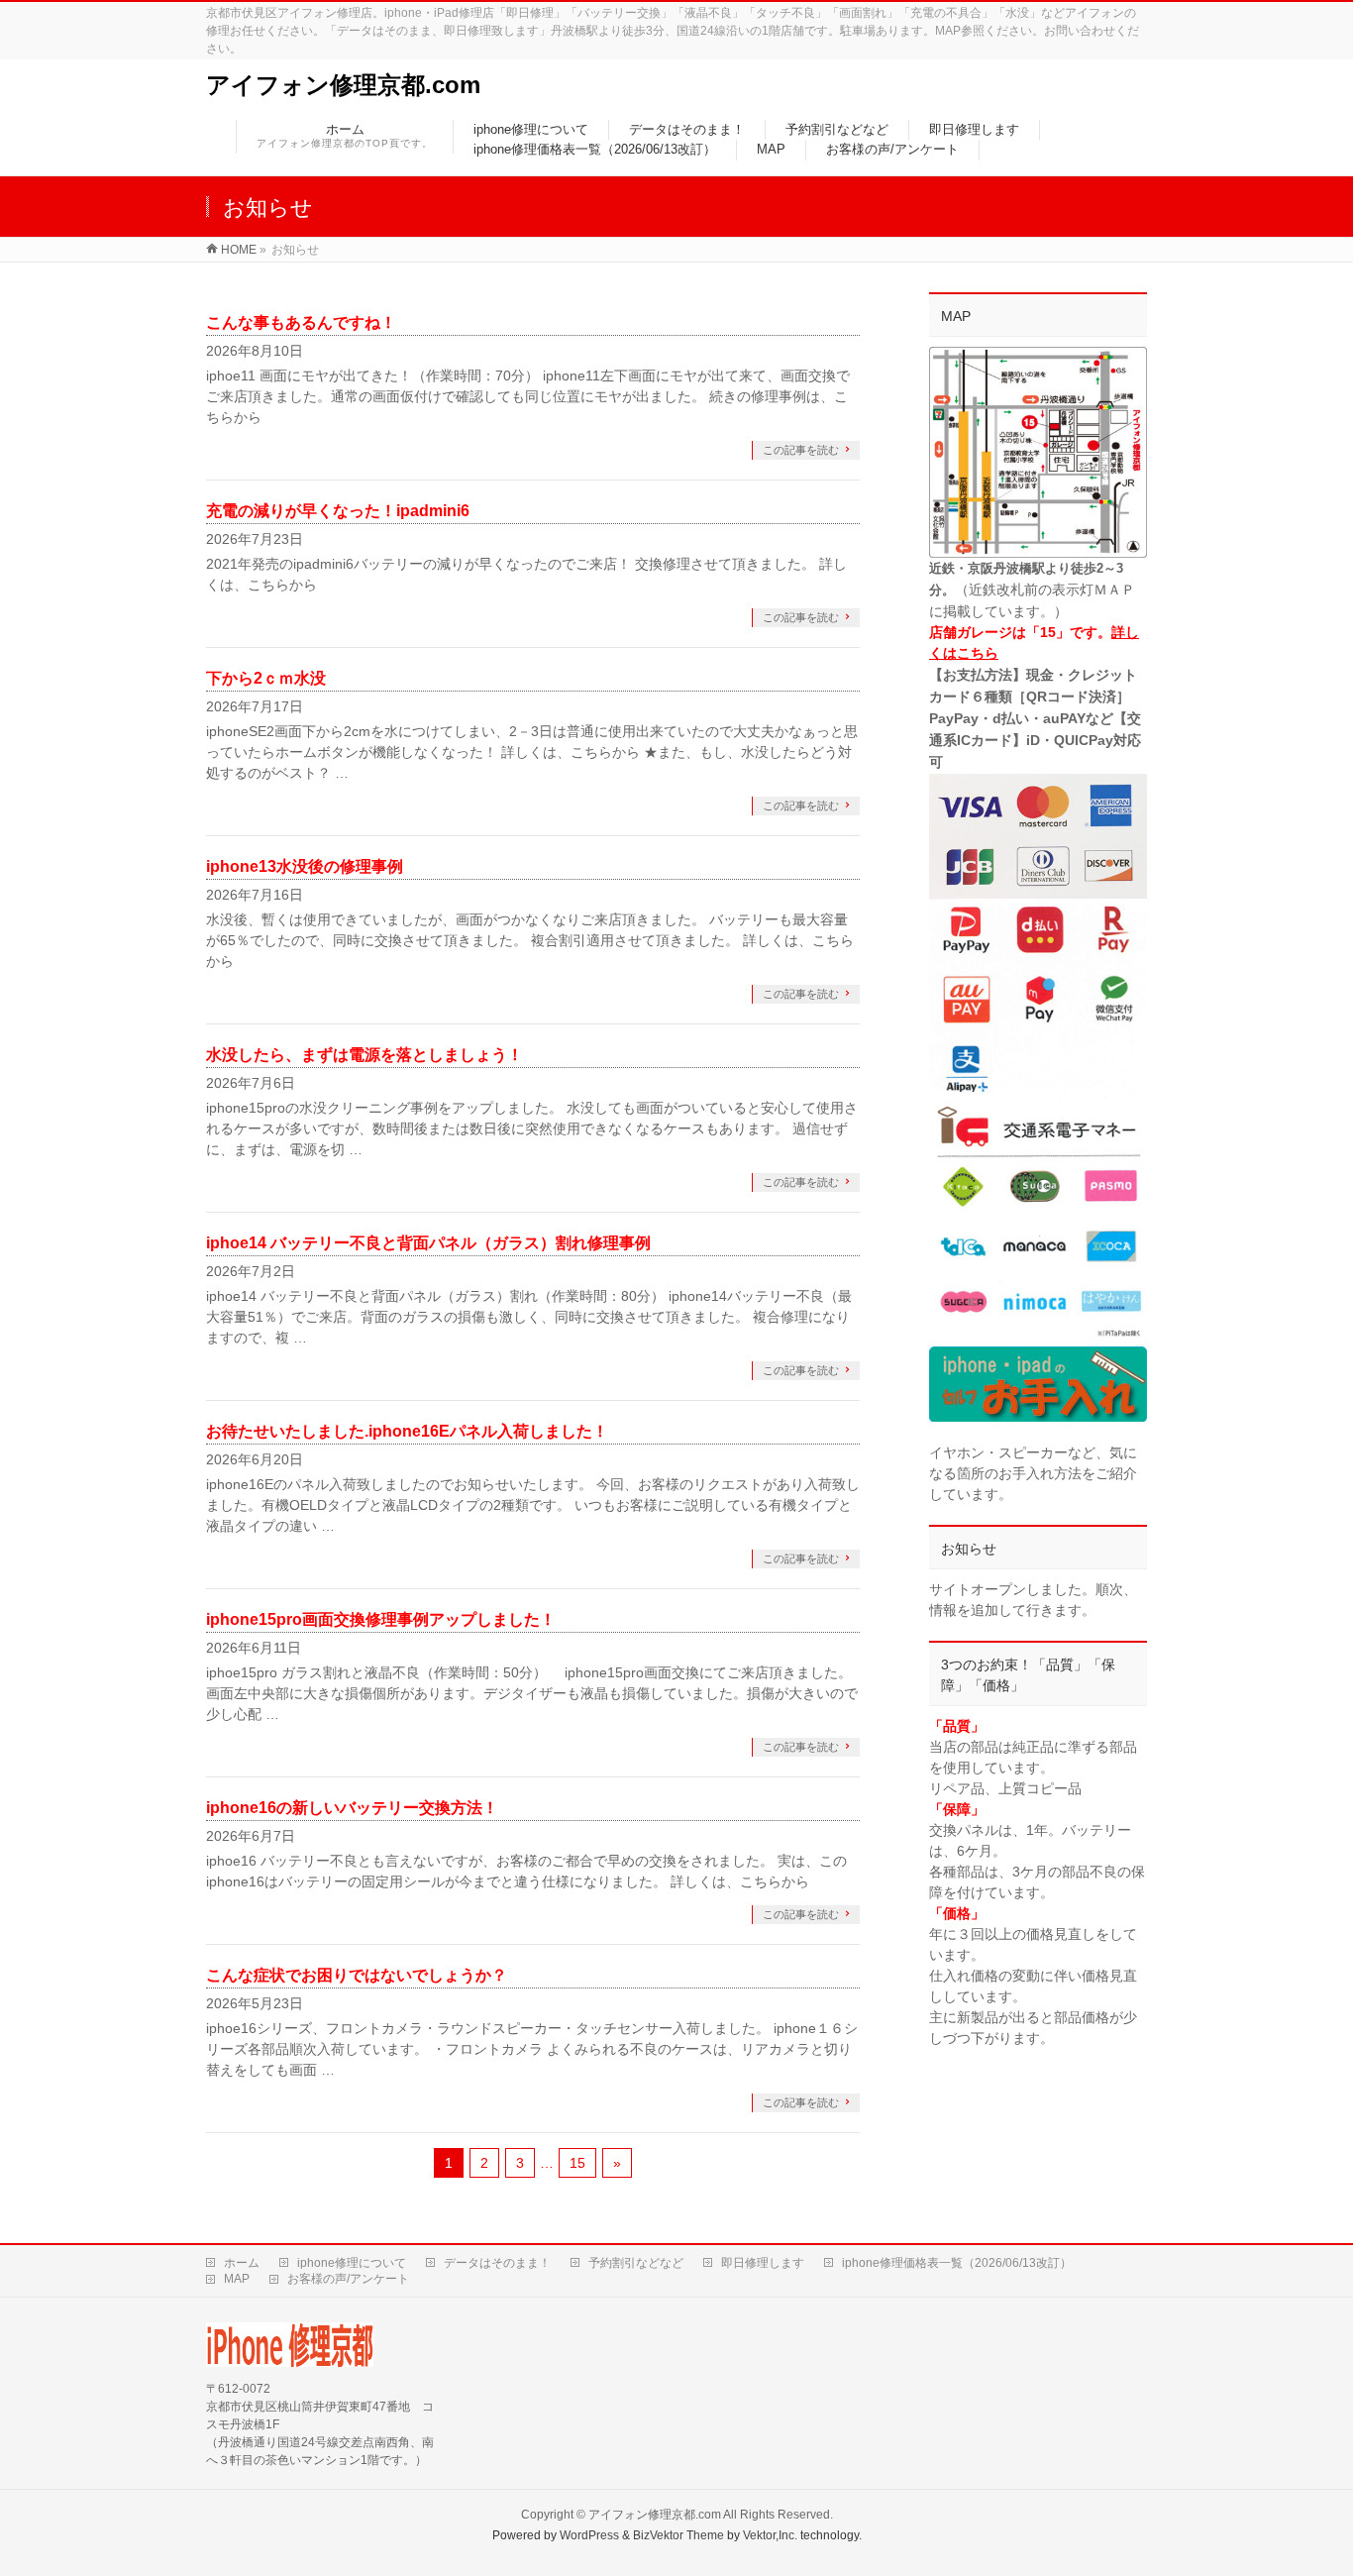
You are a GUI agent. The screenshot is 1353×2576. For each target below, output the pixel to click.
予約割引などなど (636, 2263)
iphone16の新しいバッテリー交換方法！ (352, 1808)
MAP (237, 2279)
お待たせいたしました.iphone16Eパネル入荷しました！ (407, 1431)
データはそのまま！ (497, 2263)
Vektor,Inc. (770, 2535)
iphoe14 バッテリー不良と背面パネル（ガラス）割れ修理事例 (428, 1243)
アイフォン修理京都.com (343, 85)
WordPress (589, 2535)
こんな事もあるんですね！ (301, 322)
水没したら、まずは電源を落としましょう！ (364, 1055)
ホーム (242, 2263)
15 (577, 2163)
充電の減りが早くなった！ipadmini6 (338, 511)
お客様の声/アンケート (348, 2279)
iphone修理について (352, 2263)
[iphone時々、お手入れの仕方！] (1038, 1385)
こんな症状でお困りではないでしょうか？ (357, 1975)
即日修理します (763, 2263)
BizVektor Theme (678, 2535)
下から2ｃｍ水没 (266, 678)
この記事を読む (801, 450)
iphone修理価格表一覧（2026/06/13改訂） (957, 2263)
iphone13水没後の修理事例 (305, 866)
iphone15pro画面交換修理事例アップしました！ (381, 1619)
